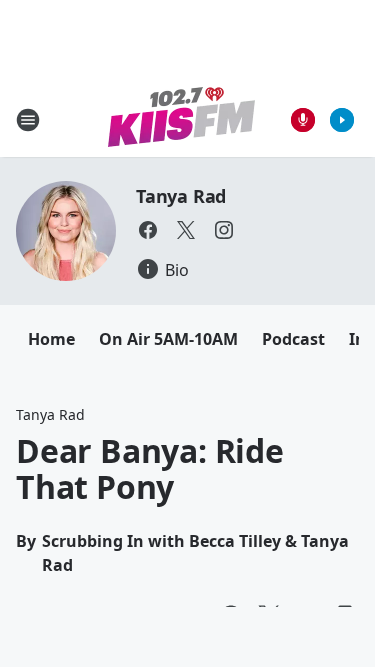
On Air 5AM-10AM (168, 339)
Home (51, 339)
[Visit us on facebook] (148, 230)
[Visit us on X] (186, 230)
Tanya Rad (181, 196)
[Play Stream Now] (342, 120)
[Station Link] (181, 119)
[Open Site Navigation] (28, 120)
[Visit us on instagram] (224, 230)
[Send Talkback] (303, 120)
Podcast (293, 339)
